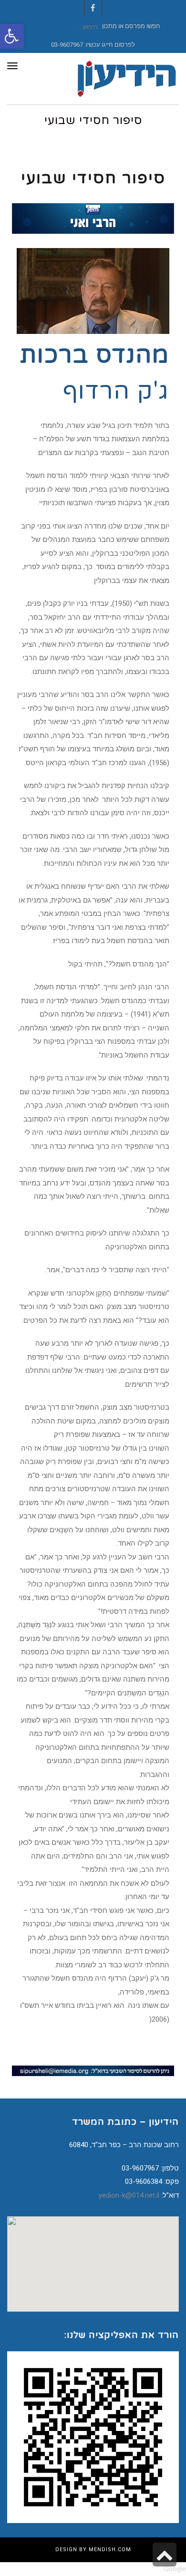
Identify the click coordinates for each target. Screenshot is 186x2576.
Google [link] (175, 2569)
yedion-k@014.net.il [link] (129, 2195)
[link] (12, 36)
